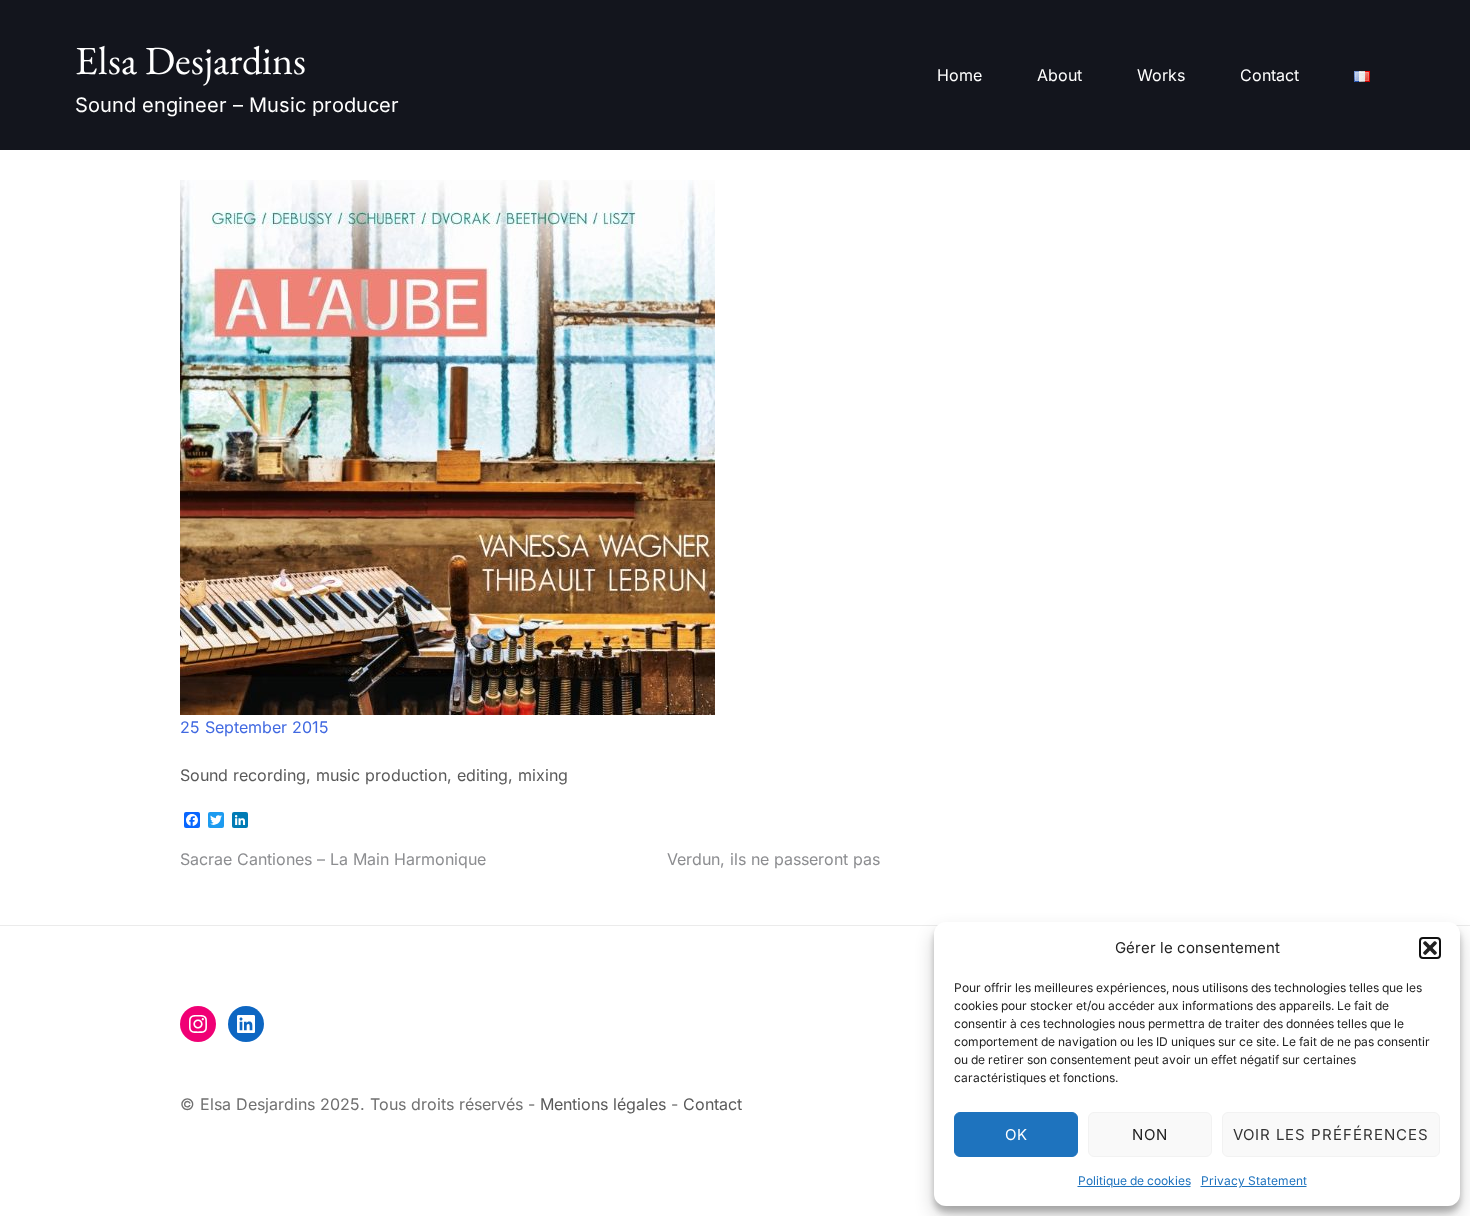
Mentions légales (603, 1104)
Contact (1269, 75)
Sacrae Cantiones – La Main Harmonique (333, 859)
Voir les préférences (1331, 1134)
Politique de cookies (1134, 1180)
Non (1150, 1134)
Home (959, 75)
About (1059, 75)
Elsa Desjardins (190, 60)
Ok (1016, 1134)
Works (1161, 75)
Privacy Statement (1254, 1180)
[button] (1430, 948)
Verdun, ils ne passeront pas (773, 859)
